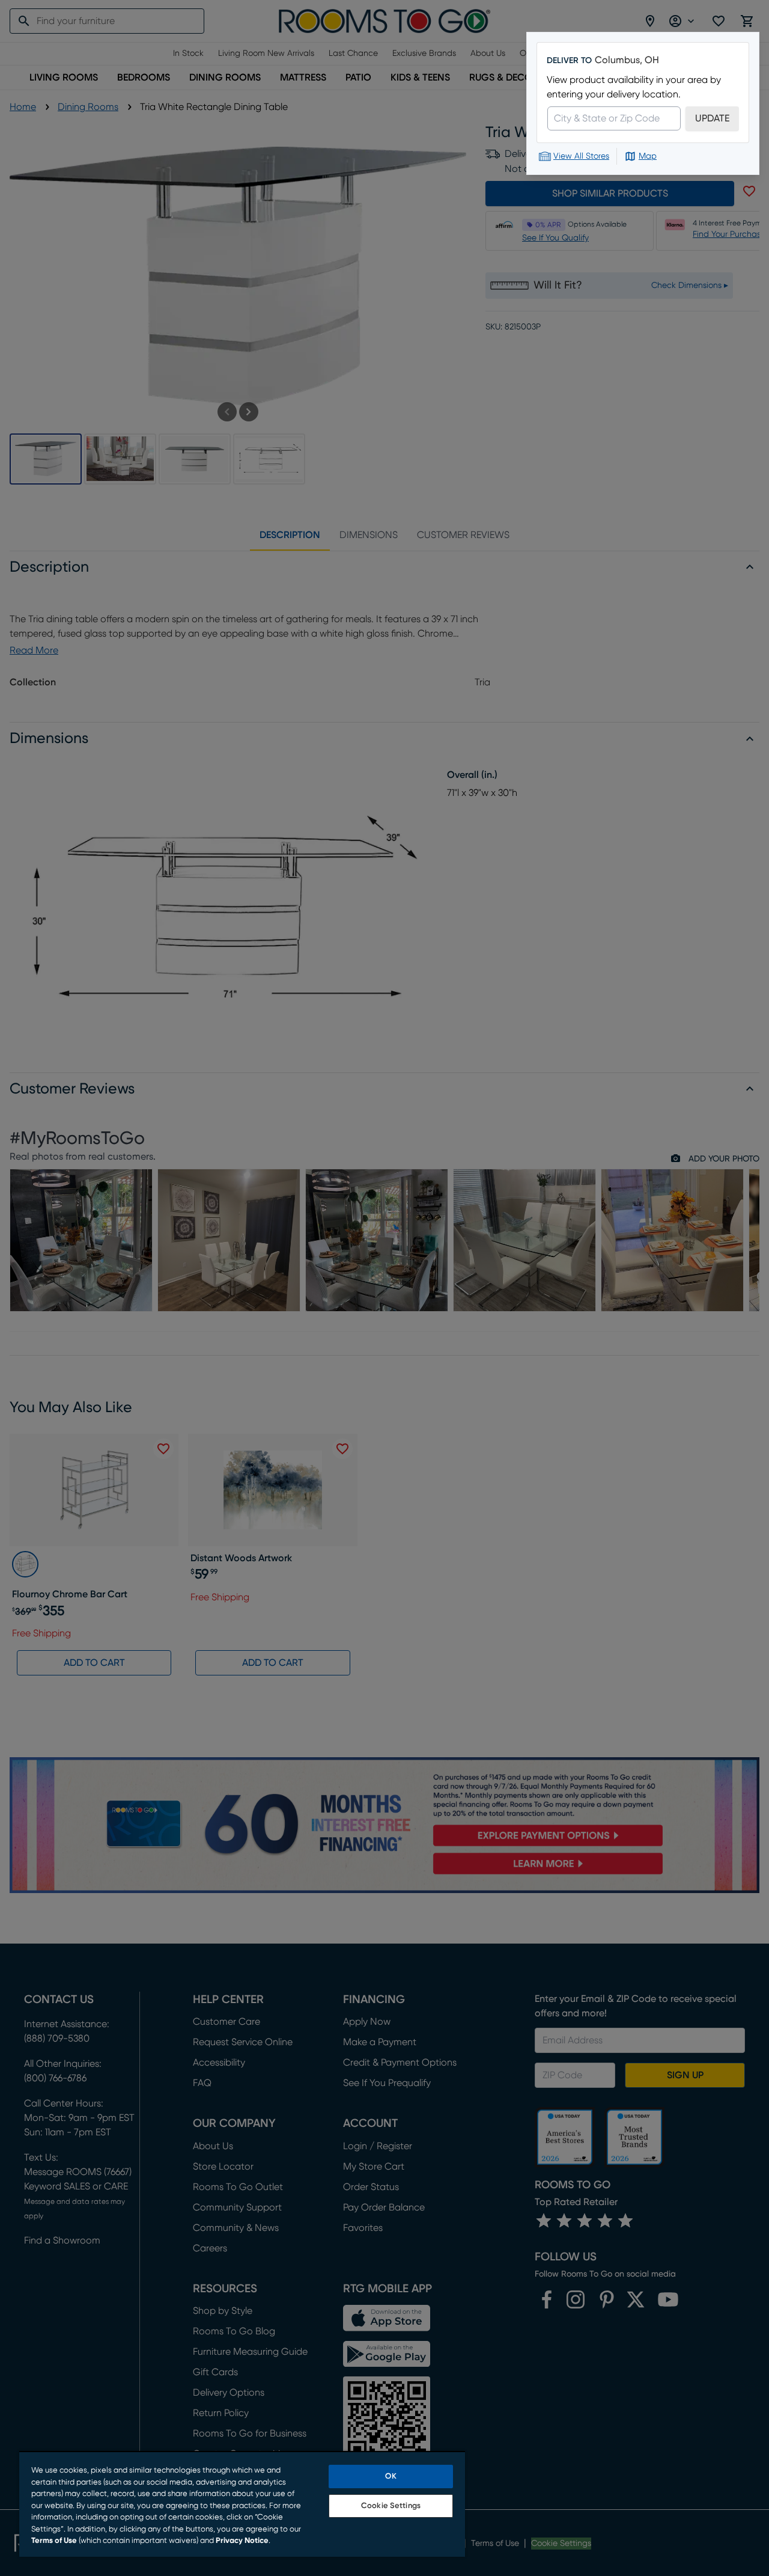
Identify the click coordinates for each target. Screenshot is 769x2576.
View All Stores (581, 156)
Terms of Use (54, 2541)
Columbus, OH (627, 60)
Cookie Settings (391, 2506)
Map (648, 156)
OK (391, 2477)
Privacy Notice (242, 2541)
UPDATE (712, 118)
